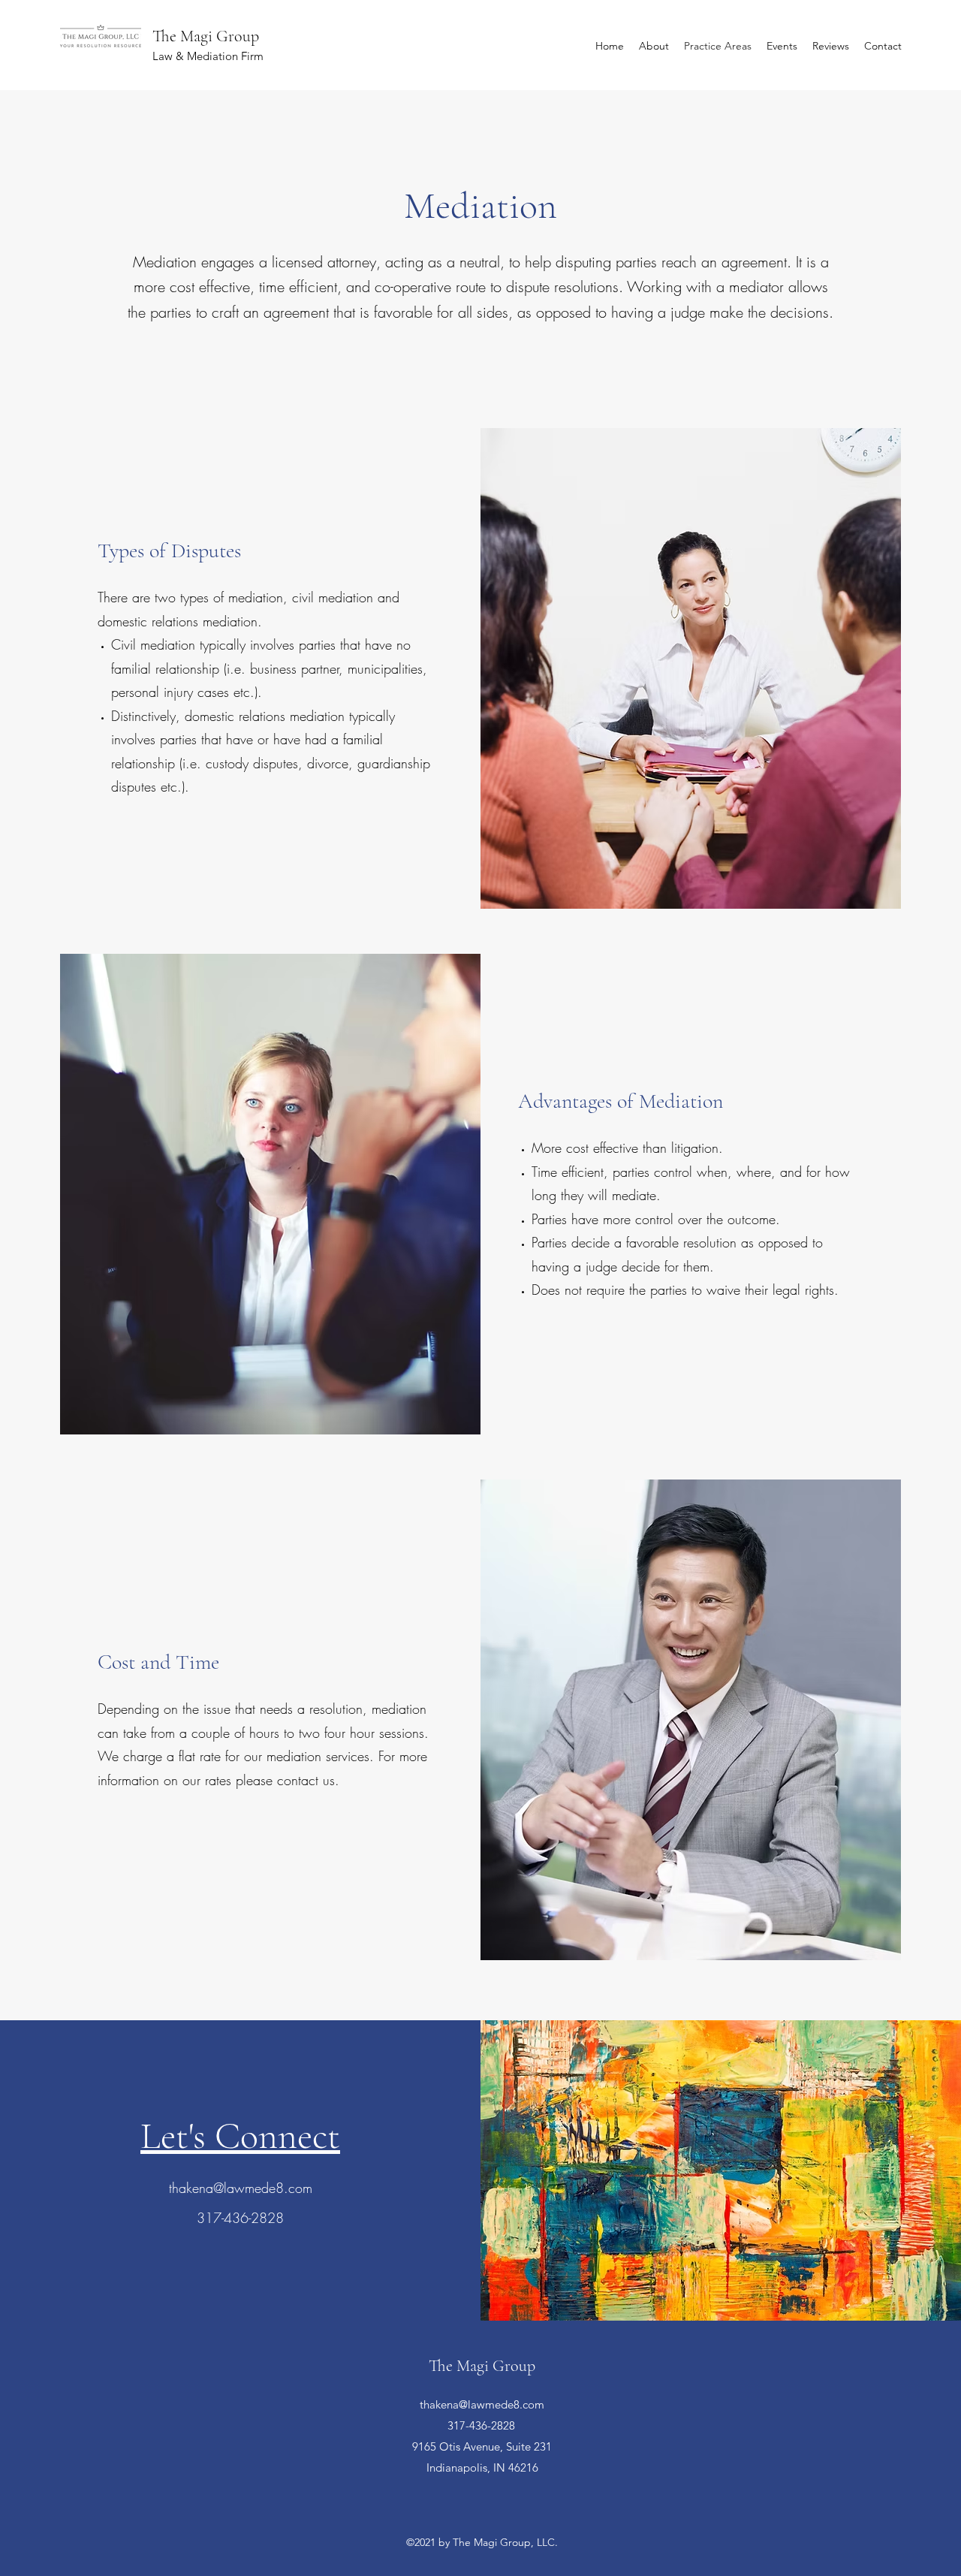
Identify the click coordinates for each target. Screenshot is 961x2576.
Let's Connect (240, 2136)
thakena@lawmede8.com (241, 2188)
